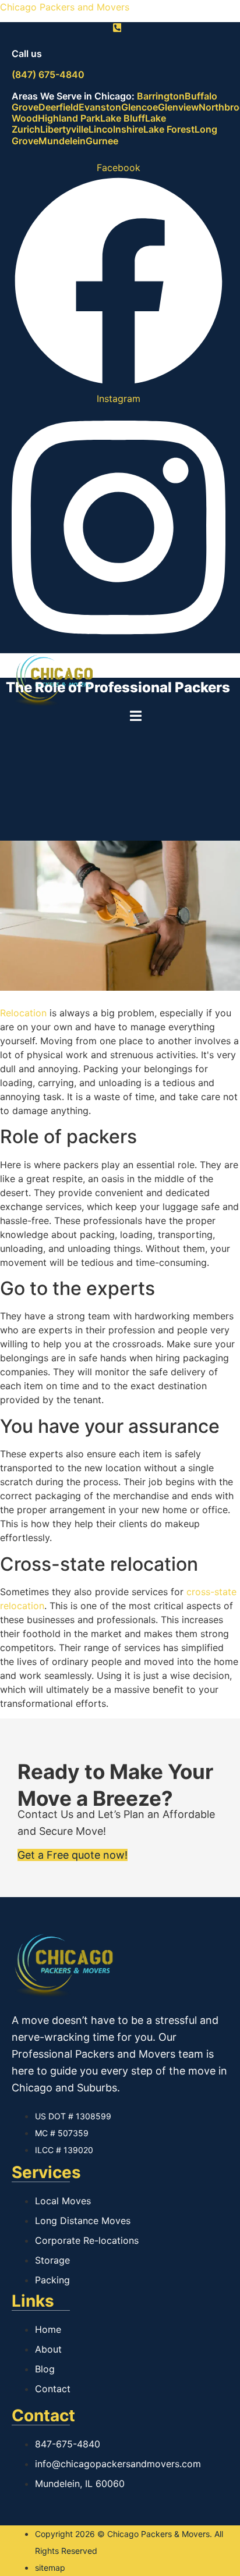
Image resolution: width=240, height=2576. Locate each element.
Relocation (23, 1013)
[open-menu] (136, 718)
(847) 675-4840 (48, 74)
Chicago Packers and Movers (65, 7)
